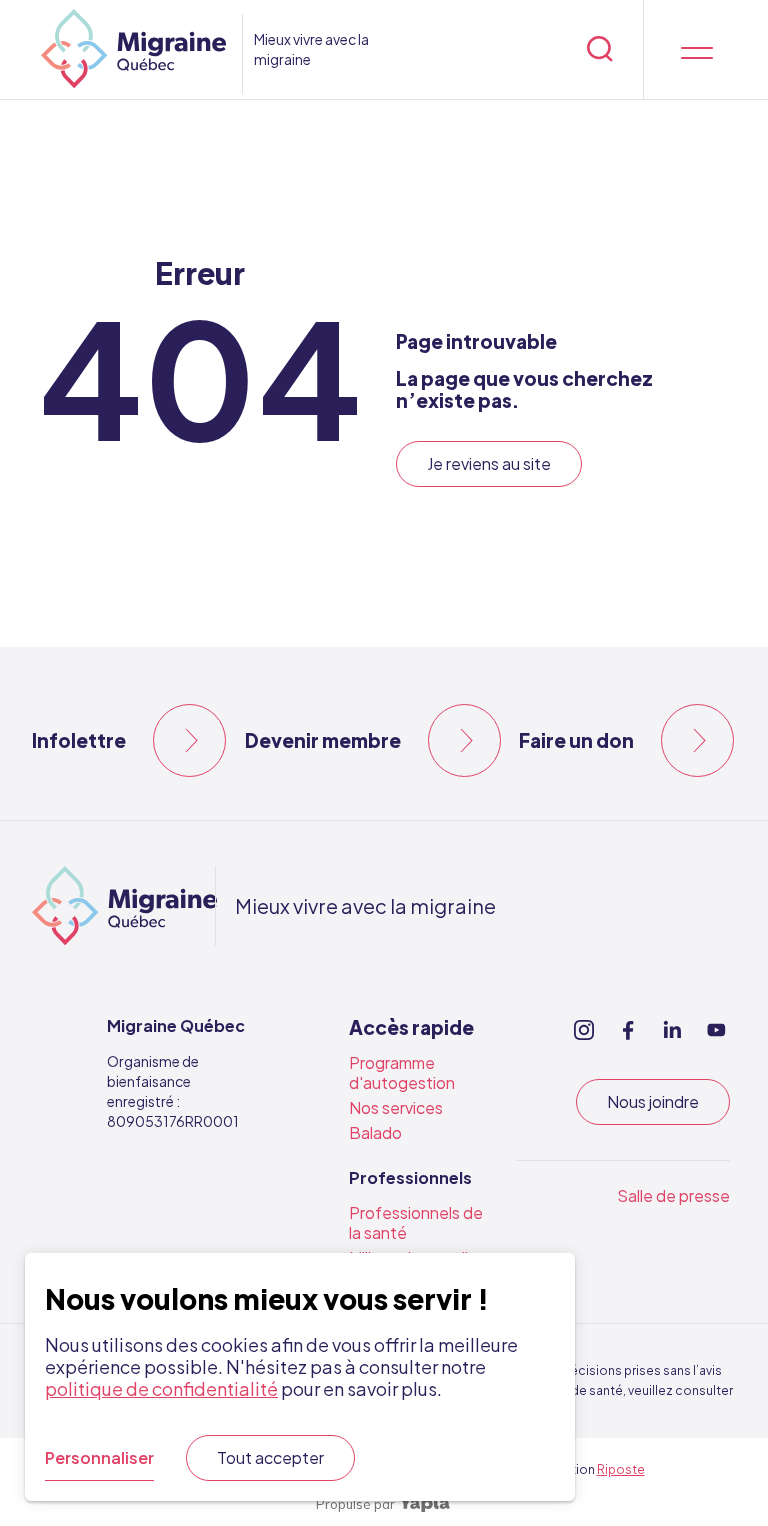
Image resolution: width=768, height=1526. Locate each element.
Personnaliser (99, 1457)
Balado (375, 1132)
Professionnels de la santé (416, 1222)
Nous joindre (653, 1101)
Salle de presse (673, 1195)
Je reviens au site (489, 463)
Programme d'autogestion (402, 1072)
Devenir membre (323, 740)
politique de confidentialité (161, 1388)
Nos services (396, 1107)
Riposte (621, 1469)
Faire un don (576, 740)
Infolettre (79, 740)
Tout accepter (270, 1457)
